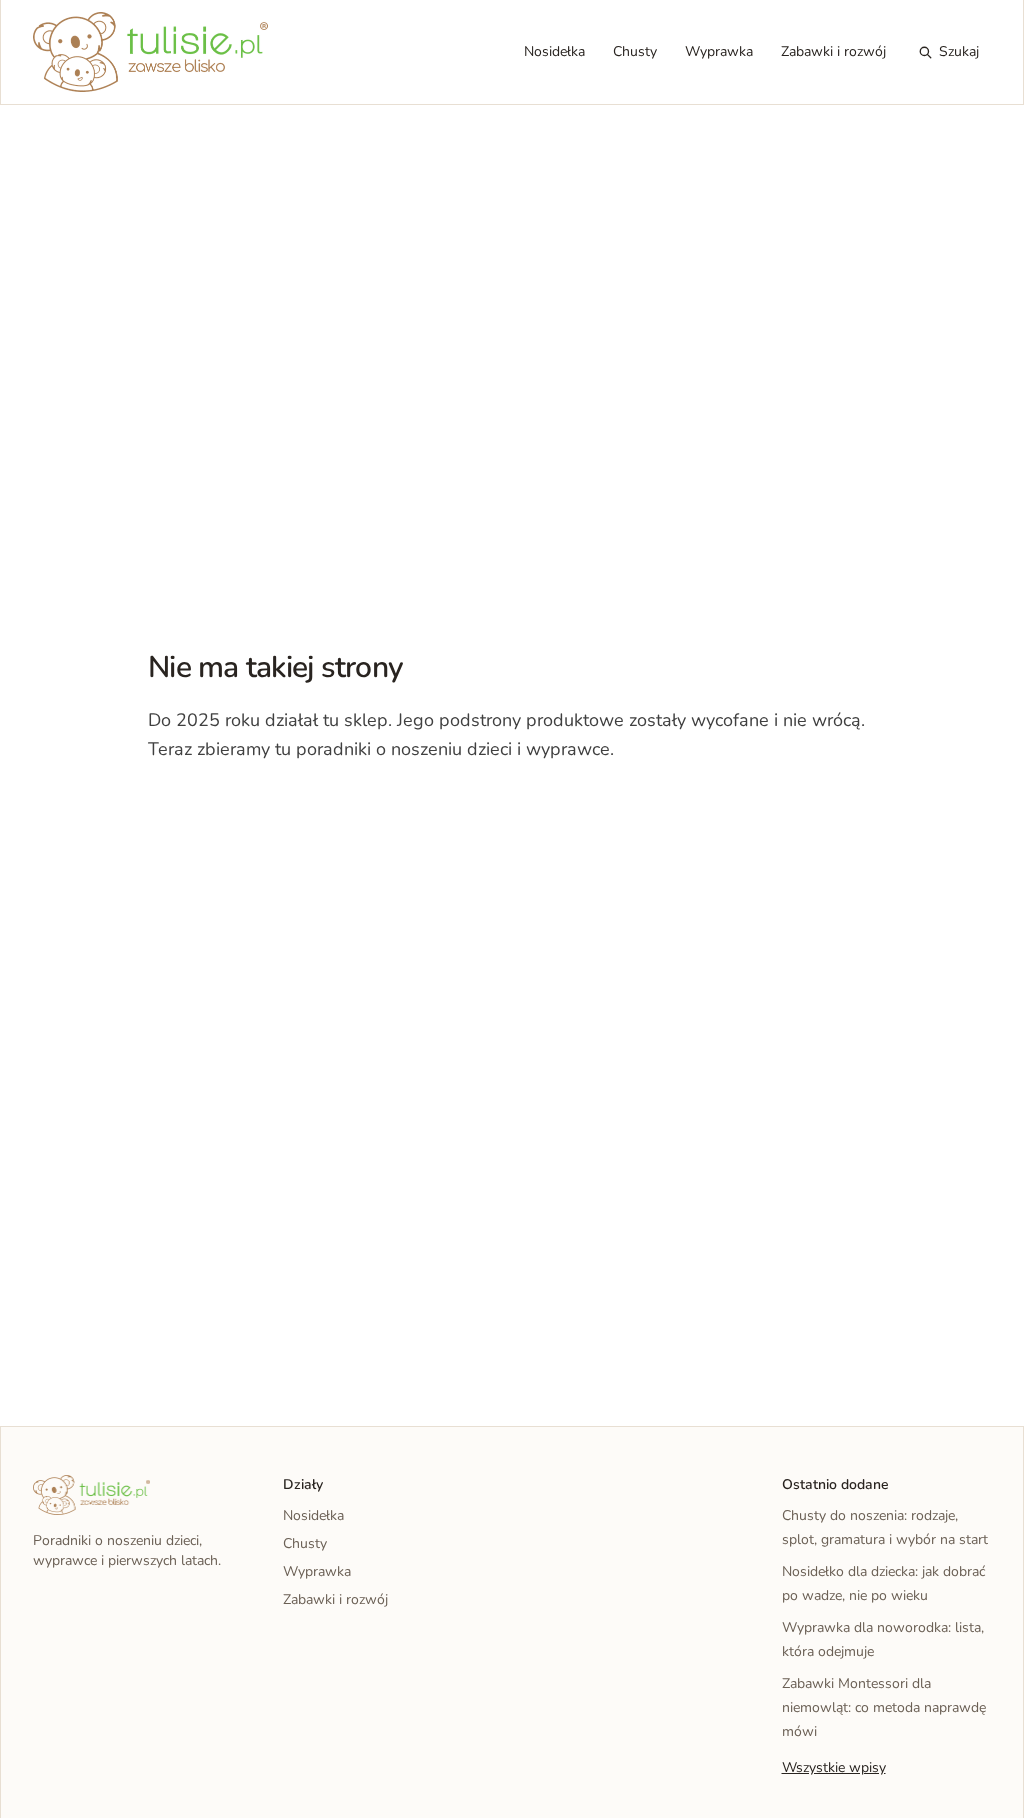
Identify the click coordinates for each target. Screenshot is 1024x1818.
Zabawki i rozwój (833, 51)
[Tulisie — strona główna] (150, 52)
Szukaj (959, 51)
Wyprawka (719, 51)
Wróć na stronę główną (252, 811)
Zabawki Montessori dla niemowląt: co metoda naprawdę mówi (884, 1707)
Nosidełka (554, 51)
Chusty (635, 51)
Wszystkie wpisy (834, 1767)
